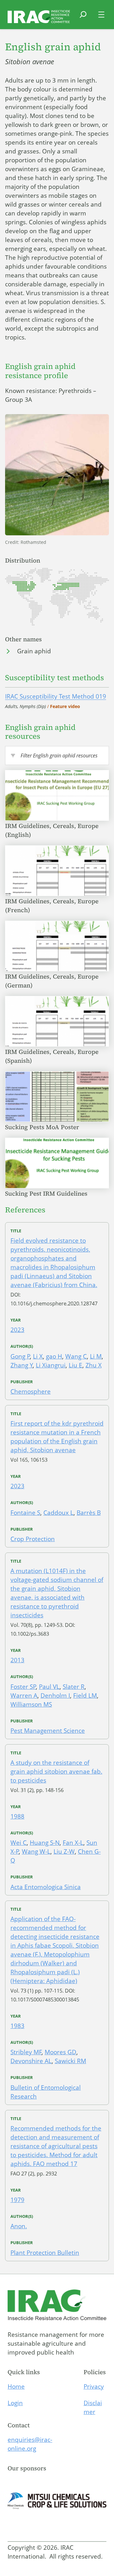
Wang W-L (36, 1851)
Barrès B (89, 1513)
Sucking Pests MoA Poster (43, 1127)
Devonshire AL (31, 2061)
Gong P (20, 1356)
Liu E (76, 1365)
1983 (17, 2026)
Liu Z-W (64, 1851)
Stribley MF (26, 2052)
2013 (17, 1660)
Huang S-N (45, 1843)
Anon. (19, 2226)
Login (15, 2403)
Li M (96, 1356)
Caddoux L (58, 1513)
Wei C (19, 1843)
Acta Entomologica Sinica (46, 1887)
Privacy (94, 2386)
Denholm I (55, 1696)
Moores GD (60, 2052)
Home (16, 2386)
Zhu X (94, 1365)
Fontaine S (25, 1513)
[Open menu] (101, 15)
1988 (17, 1816)
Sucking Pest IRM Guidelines (47, 1193)
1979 (17, 2200)
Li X (38, 1356)
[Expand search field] (83, 18)
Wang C (76, 1356)
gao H (54, 1356)
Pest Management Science (48, 1731)
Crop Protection (33, 1539)
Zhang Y (22, 1365)
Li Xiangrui (51, 1365)
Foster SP (23, 1687)
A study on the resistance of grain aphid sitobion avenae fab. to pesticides (56, 1771)
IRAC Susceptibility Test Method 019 (56, 696)
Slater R (74, 1687)
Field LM (85, 1696)
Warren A (24, 1696)
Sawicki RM (70, 2061)
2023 (17, 1330)
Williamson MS (31, 1704)
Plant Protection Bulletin (45, 2253)
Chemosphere (31, 1391)
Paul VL (49, 1687)
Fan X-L (73, 1843)
